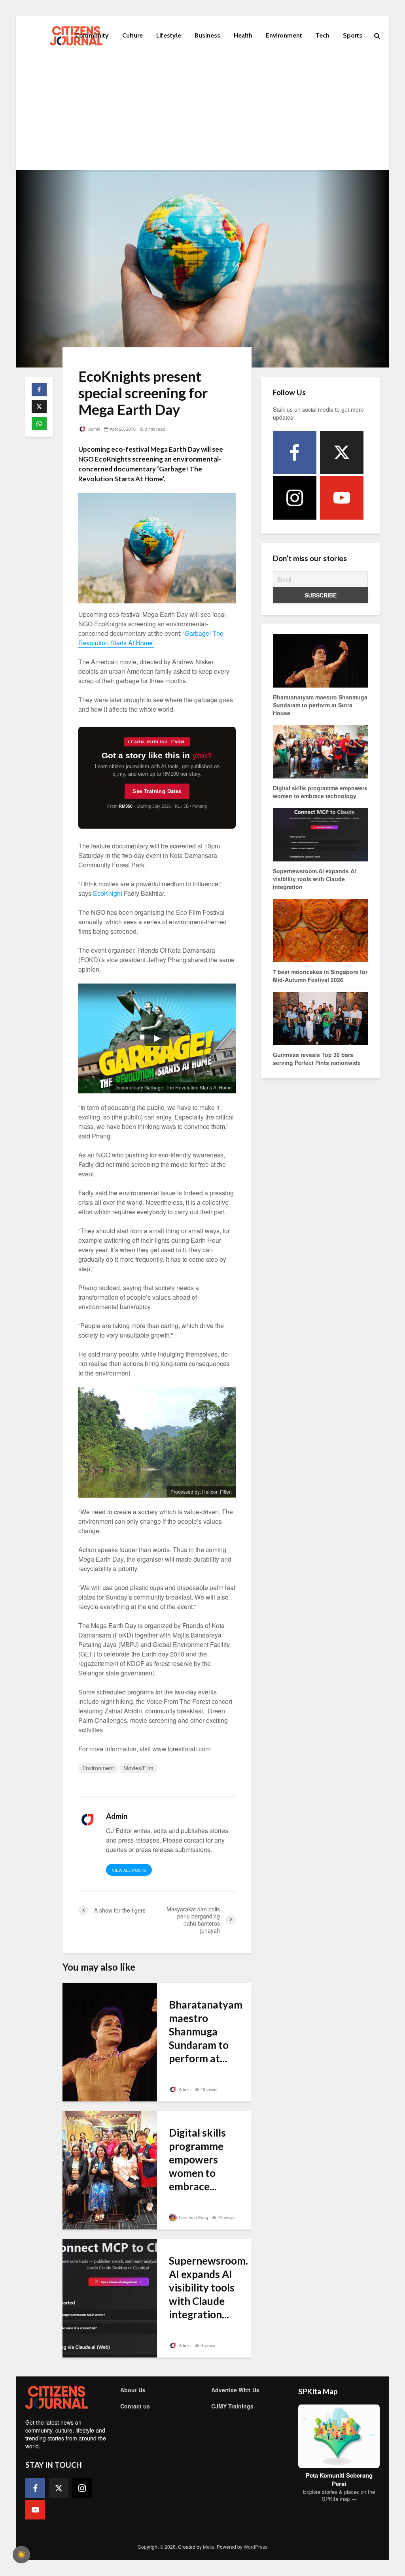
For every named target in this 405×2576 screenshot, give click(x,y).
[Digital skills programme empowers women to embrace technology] (110, 2169)
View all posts (129, 1870)
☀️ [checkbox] (21, 2555)
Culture (132, 35)
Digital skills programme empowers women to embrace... (197, 2160)
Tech (323, 35)
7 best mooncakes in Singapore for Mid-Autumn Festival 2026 (320, 976)
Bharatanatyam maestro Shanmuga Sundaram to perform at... (206, 2031)
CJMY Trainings (232, 2406)
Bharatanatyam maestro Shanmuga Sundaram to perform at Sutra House (320, 705)
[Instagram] (295, 498)
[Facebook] (295, 452)
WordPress (255, 2547)
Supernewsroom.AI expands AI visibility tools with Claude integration (314, 879)
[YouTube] (342, 498)
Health (243, 35)
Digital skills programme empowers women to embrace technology (320, 792)
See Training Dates (157, 791)
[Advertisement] (202, 115)
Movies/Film (138, 1768)
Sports (353, 35)
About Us (133, 2390)
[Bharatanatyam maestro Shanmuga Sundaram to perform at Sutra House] (110, 2041)
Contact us (135, 2406)
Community (92, 35)
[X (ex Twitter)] (342, 452)
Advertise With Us (235, 2390)
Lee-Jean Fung (193, 2217)
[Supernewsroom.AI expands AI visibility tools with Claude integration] (110, 2297)
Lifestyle (169, 35)
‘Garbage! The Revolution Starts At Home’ (151, 638)
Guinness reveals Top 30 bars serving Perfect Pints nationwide (317, 1059)
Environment (284, 35)
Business (207, 35)
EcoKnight (108, 893)
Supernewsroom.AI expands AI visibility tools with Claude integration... (208, 2288)
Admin (94, 429)
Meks (209, 2547)
